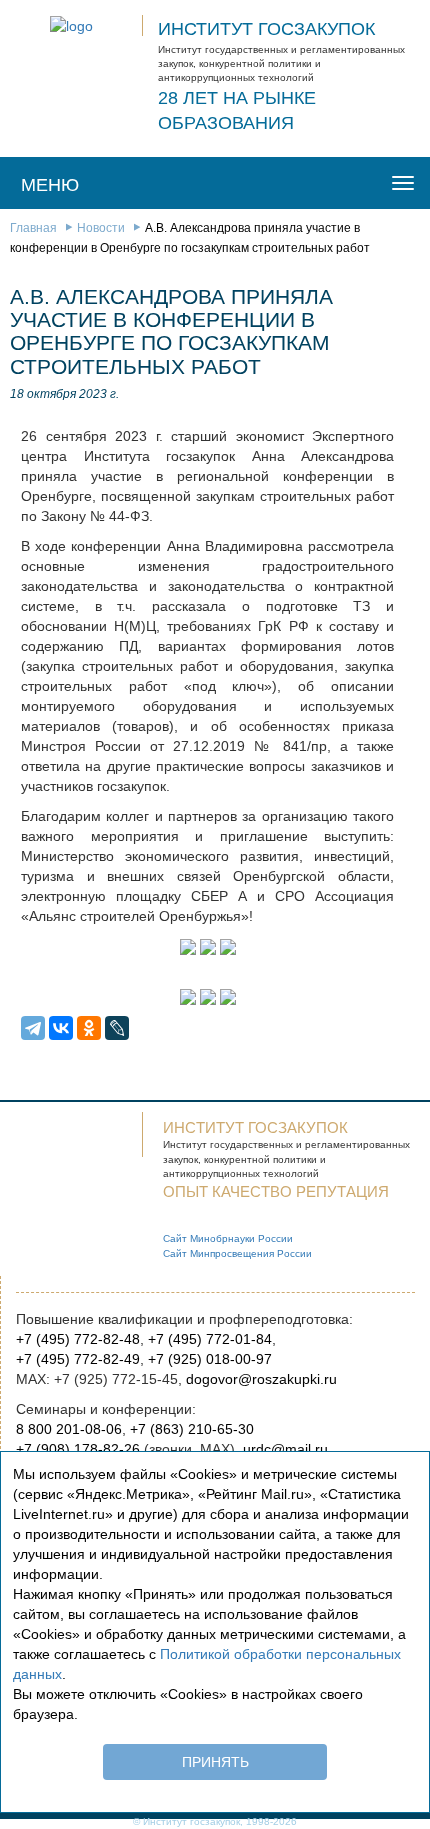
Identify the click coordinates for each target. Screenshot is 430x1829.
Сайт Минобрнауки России (228, 1238)
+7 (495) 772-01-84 (210, 1339)
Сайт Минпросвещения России (237, 1253)
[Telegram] (33, 1028)
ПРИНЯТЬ (215, 1762)
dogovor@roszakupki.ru (261, 1379)
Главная (33, 228)
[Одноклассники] (89, 1028)
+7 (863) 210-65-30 (192, 1429)
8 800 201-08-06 (69, 1429)
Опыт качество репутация (276, 1191)
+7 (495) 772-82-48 (78, 1339)
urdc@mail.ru (285, 1449)
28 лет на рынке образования (237, 111)
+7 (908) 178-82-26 (78, 1449)
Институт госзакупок (266, 29)
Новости (101, 228)
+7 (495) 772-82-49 (78, 1359)
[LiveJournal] (117, 1028)
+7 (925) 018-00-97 (210, 1359)
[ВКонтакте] (61, 1028)
